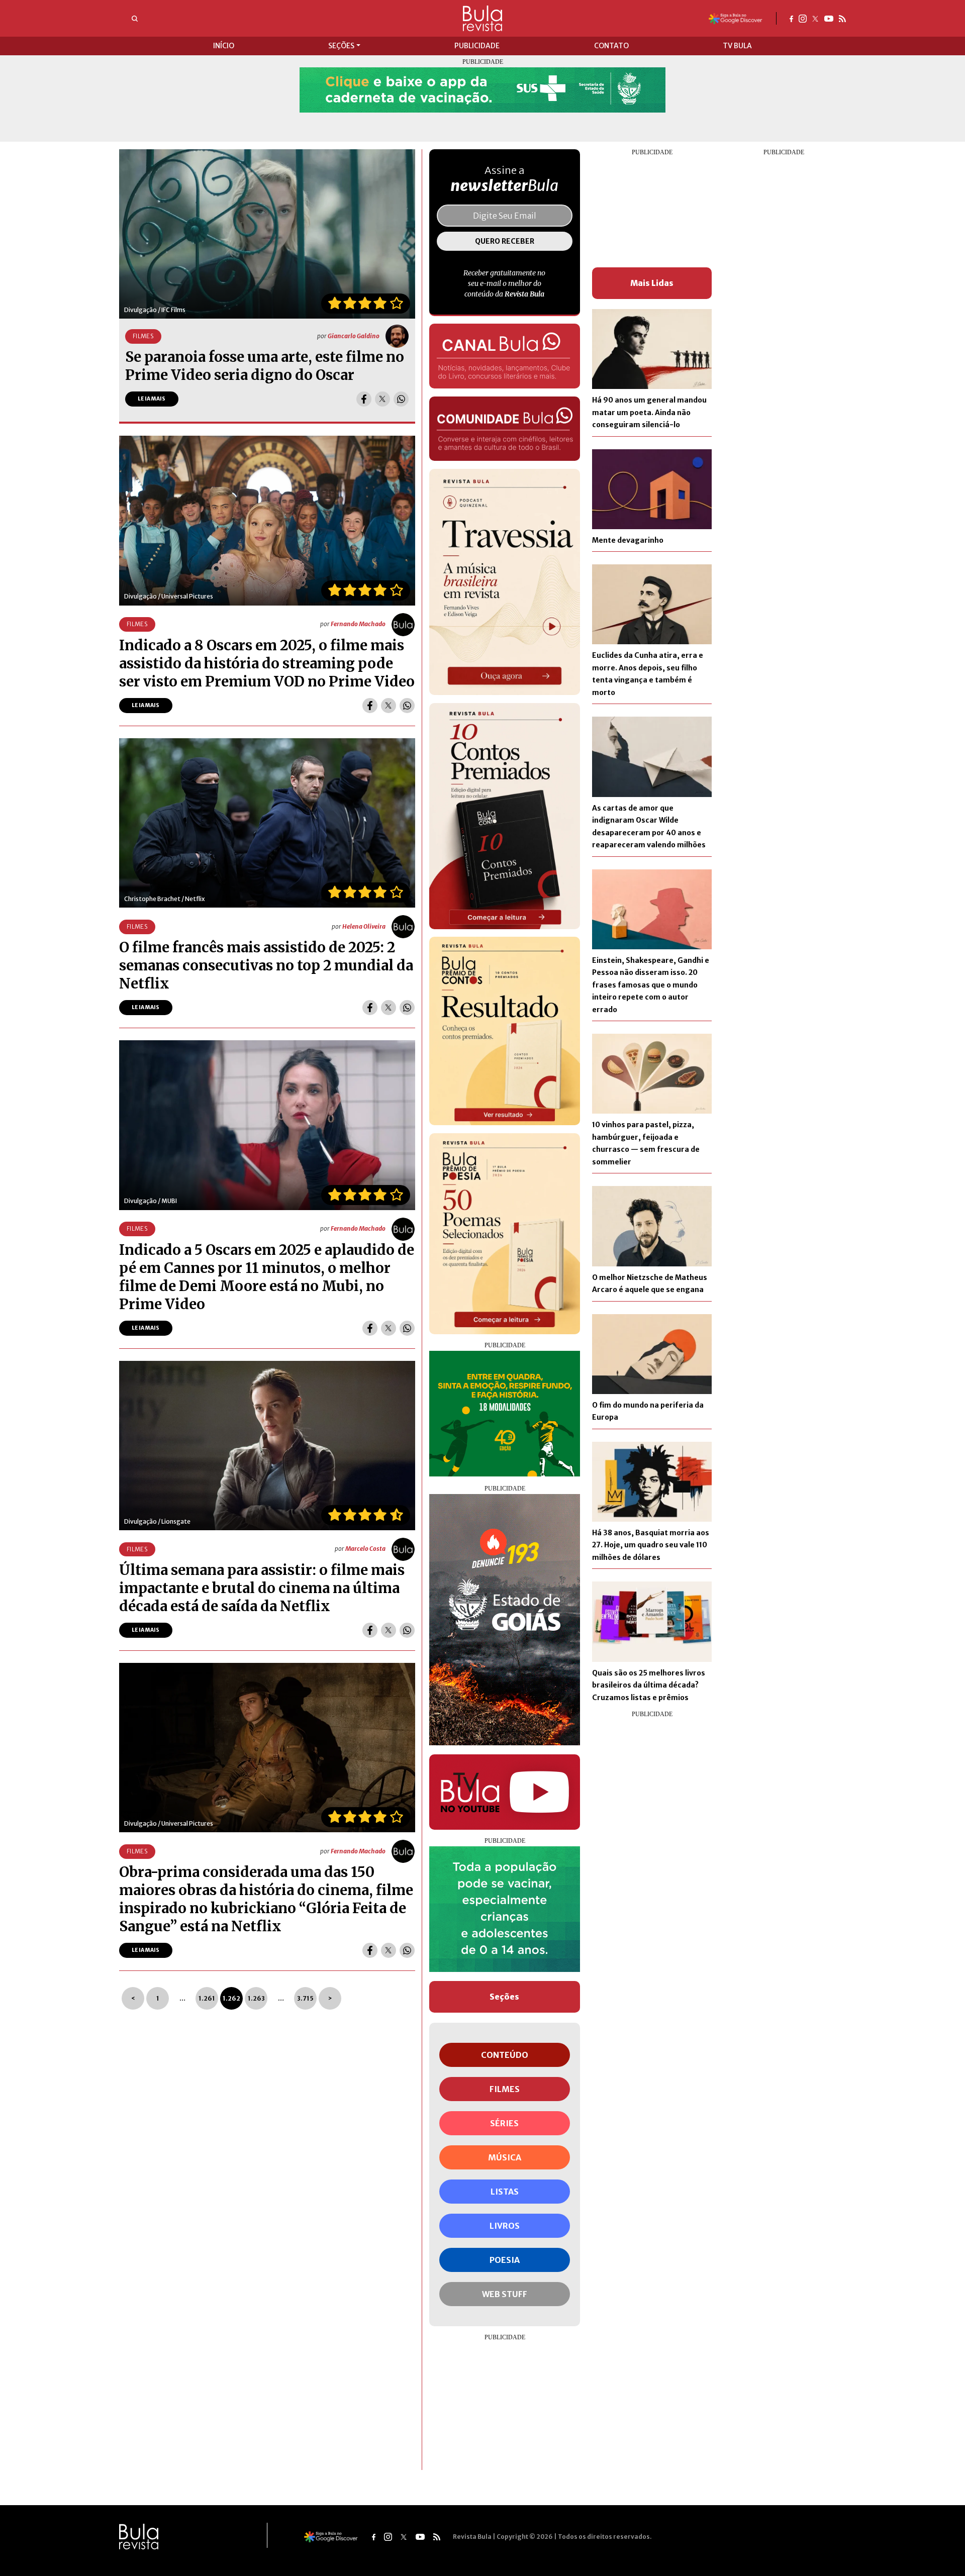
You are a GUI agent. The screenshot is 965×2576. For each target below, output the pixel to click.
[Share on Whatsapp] (401, 399)
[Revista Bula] (482, 18)
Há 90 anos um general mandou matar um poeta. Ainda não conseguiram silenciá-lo (649, 412)
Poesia (505, 2260)
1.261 (207, 1998)
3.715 (305, 1998)
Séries (504, 2123)
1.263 (256, 1998)
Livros (505, 2226)
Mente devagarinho (628, 540)
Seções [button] (341, 46)
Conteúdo (505, 2055)
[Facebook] (791, 18)
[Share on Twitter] (382, 399)
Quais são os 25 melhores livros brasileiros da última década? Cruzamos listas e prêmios (649, 1685)
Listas (505, 2192)
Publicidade (477, 46)
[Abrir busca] (135, 19)
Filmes (505, 2089)
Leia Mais (152, 399)
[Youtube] (829, 18)
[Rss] (842, 18)
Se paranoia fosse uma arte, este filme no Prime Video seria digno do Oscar (265, 366)
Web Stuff (505, 2294)
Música (505, 2157)
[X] (815, 18)
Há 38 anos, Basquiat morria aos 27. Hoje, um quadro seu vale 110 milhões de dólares (651, 1545)
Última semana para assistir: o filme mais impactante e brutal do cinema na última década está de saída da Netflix (262, 1588)
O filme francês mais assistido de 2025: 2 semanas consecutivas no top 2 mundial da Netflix (266, 965)
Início (224, 46)
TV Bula (737, 46)
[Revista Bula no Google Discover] (736, 18)
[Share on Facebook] (364, 399)
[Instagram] (803, 18)
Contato (611, 46)
